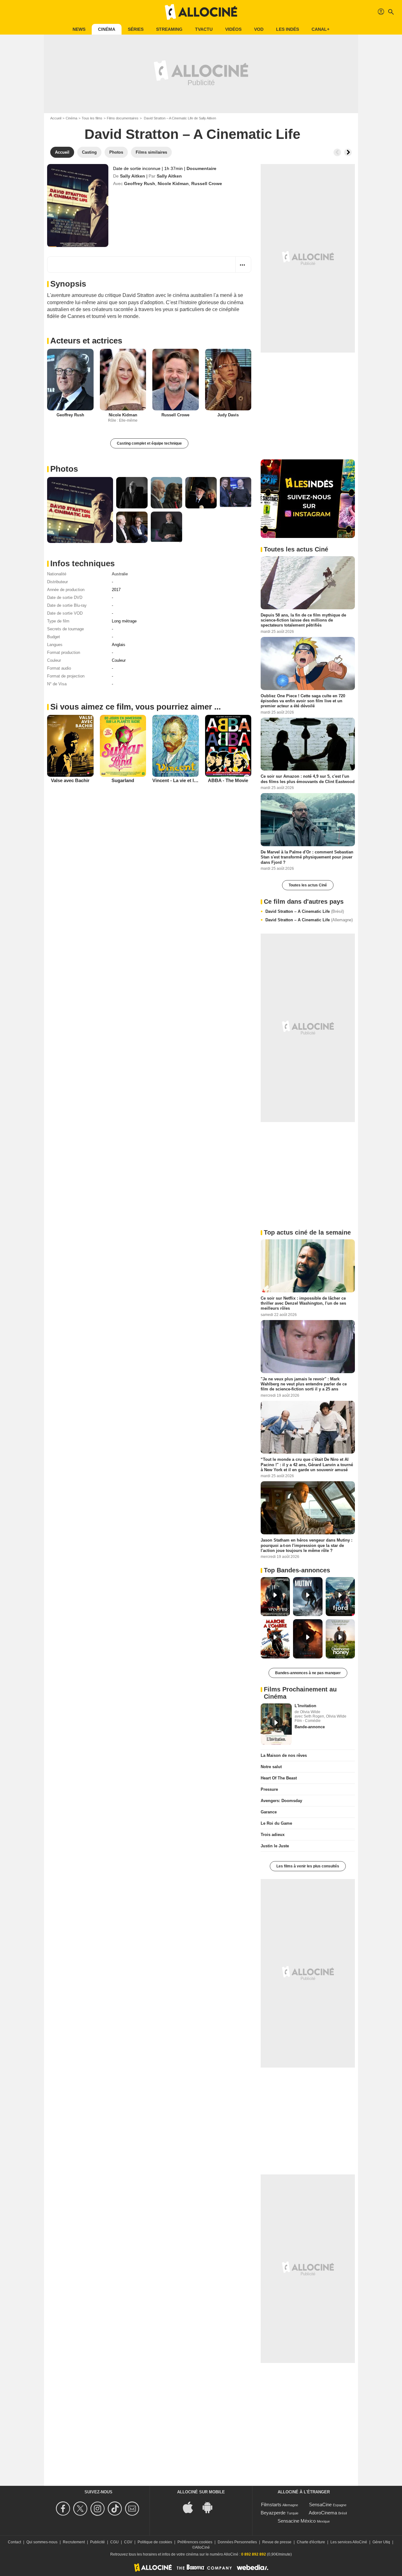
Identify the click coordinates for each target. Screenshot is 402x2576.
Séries (136, 29)
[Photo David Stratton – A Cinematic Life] (80, 510)
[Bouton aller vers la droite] (348, 152)
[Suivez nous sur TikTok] (116, 2509)
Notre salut (271, 1767)
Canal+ (321, 29)
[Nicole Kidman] (123, 380)
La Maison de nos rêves (284, 1755)
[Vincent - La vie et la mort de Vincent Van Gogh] (176, 746)
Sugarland (123, 780)
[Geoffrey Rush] (70, 380)
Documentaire (201, 168)
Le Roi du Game (276, 1823)
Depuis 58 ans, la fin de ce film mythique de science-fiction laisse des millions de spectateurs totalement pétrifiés (303, 620)
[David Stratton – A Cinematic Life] (78, 206)
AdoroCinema (323, 2513)
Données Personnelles (237, 2542)
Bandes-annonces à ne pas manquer (308, 1673)
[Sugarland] (123, 746)
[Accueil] (201, 12)
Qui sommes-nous (42, 2542)
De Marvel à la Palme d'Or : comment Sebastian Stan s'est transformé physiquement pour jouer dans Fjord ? (307, 857)
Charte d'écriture (311, 2542)
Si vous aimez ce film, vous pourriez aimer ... (136, 707)
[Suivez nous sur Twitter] (81, 2509)
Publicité (98, 2542)
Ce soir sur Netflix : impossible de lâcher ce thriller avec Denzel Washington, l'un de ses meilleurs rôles (303, 1303)
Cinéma (107, 29)
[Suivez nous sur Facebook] (64, 2509)
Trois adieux (273, 1835)
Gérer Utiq (381, 2542)
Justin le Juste (275, 1846)
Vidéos (233, 29)
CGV (128, 2542)
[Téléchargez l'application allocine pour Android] (211, 2507)
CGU (114, 2542)
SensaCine (320, 2505)
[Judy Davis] (228, 380)
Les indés (288, 29)
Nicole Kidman (173, 184)
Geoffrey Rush (140, 184)
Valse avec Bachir (70, 780)
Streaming (169, 29)
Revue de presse (277, 2542)
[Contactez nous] (133, 2509)
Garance (269, 1812)
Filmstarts (271, 2505)
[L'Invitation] (276, 1724)
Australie (120, 574)
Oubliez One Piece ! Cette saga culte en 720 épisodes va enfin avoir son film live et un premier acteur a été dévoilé (303, 701)
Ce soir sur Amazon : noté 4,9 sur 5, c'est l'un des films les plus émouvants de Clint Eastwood (308, 779)
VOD (259, 29)
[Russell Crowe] (176, 380)
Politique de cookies (155, 2542)
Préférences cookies (195, 2542)
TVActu (204, 29)
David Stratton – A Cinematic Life (305, 911)
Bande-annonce (310, 1727)
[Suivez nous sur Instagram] (98, 2509)
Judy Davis (228, 415)
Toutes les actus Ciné (308, 885)
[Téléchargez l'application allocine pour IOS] (191, 2507)
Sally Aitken (133, 176)
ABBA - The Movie (228, 780)
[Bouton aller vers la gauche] (337, 152)
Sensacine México (297, 2521)
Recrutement (74, 2542)
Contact (14, 2542)
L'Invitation (305, 1706)
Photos (64, 469)
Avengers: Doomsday (281, 1801)
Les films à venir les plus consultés (308, 1866)
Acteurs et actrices (86, 341)
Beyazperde (273, 2513)
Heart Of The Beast (279, 1778)
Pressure (269, 1789)
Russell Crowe (207, 184)
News (79, 29)
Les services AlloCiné (349, 2542)
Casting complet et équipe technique (149, 443)
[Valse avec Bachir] (70, 746)
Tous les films (92, 118)
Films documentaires (123, 118)
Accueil (56, 118)
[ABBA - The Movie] (228, 746)
